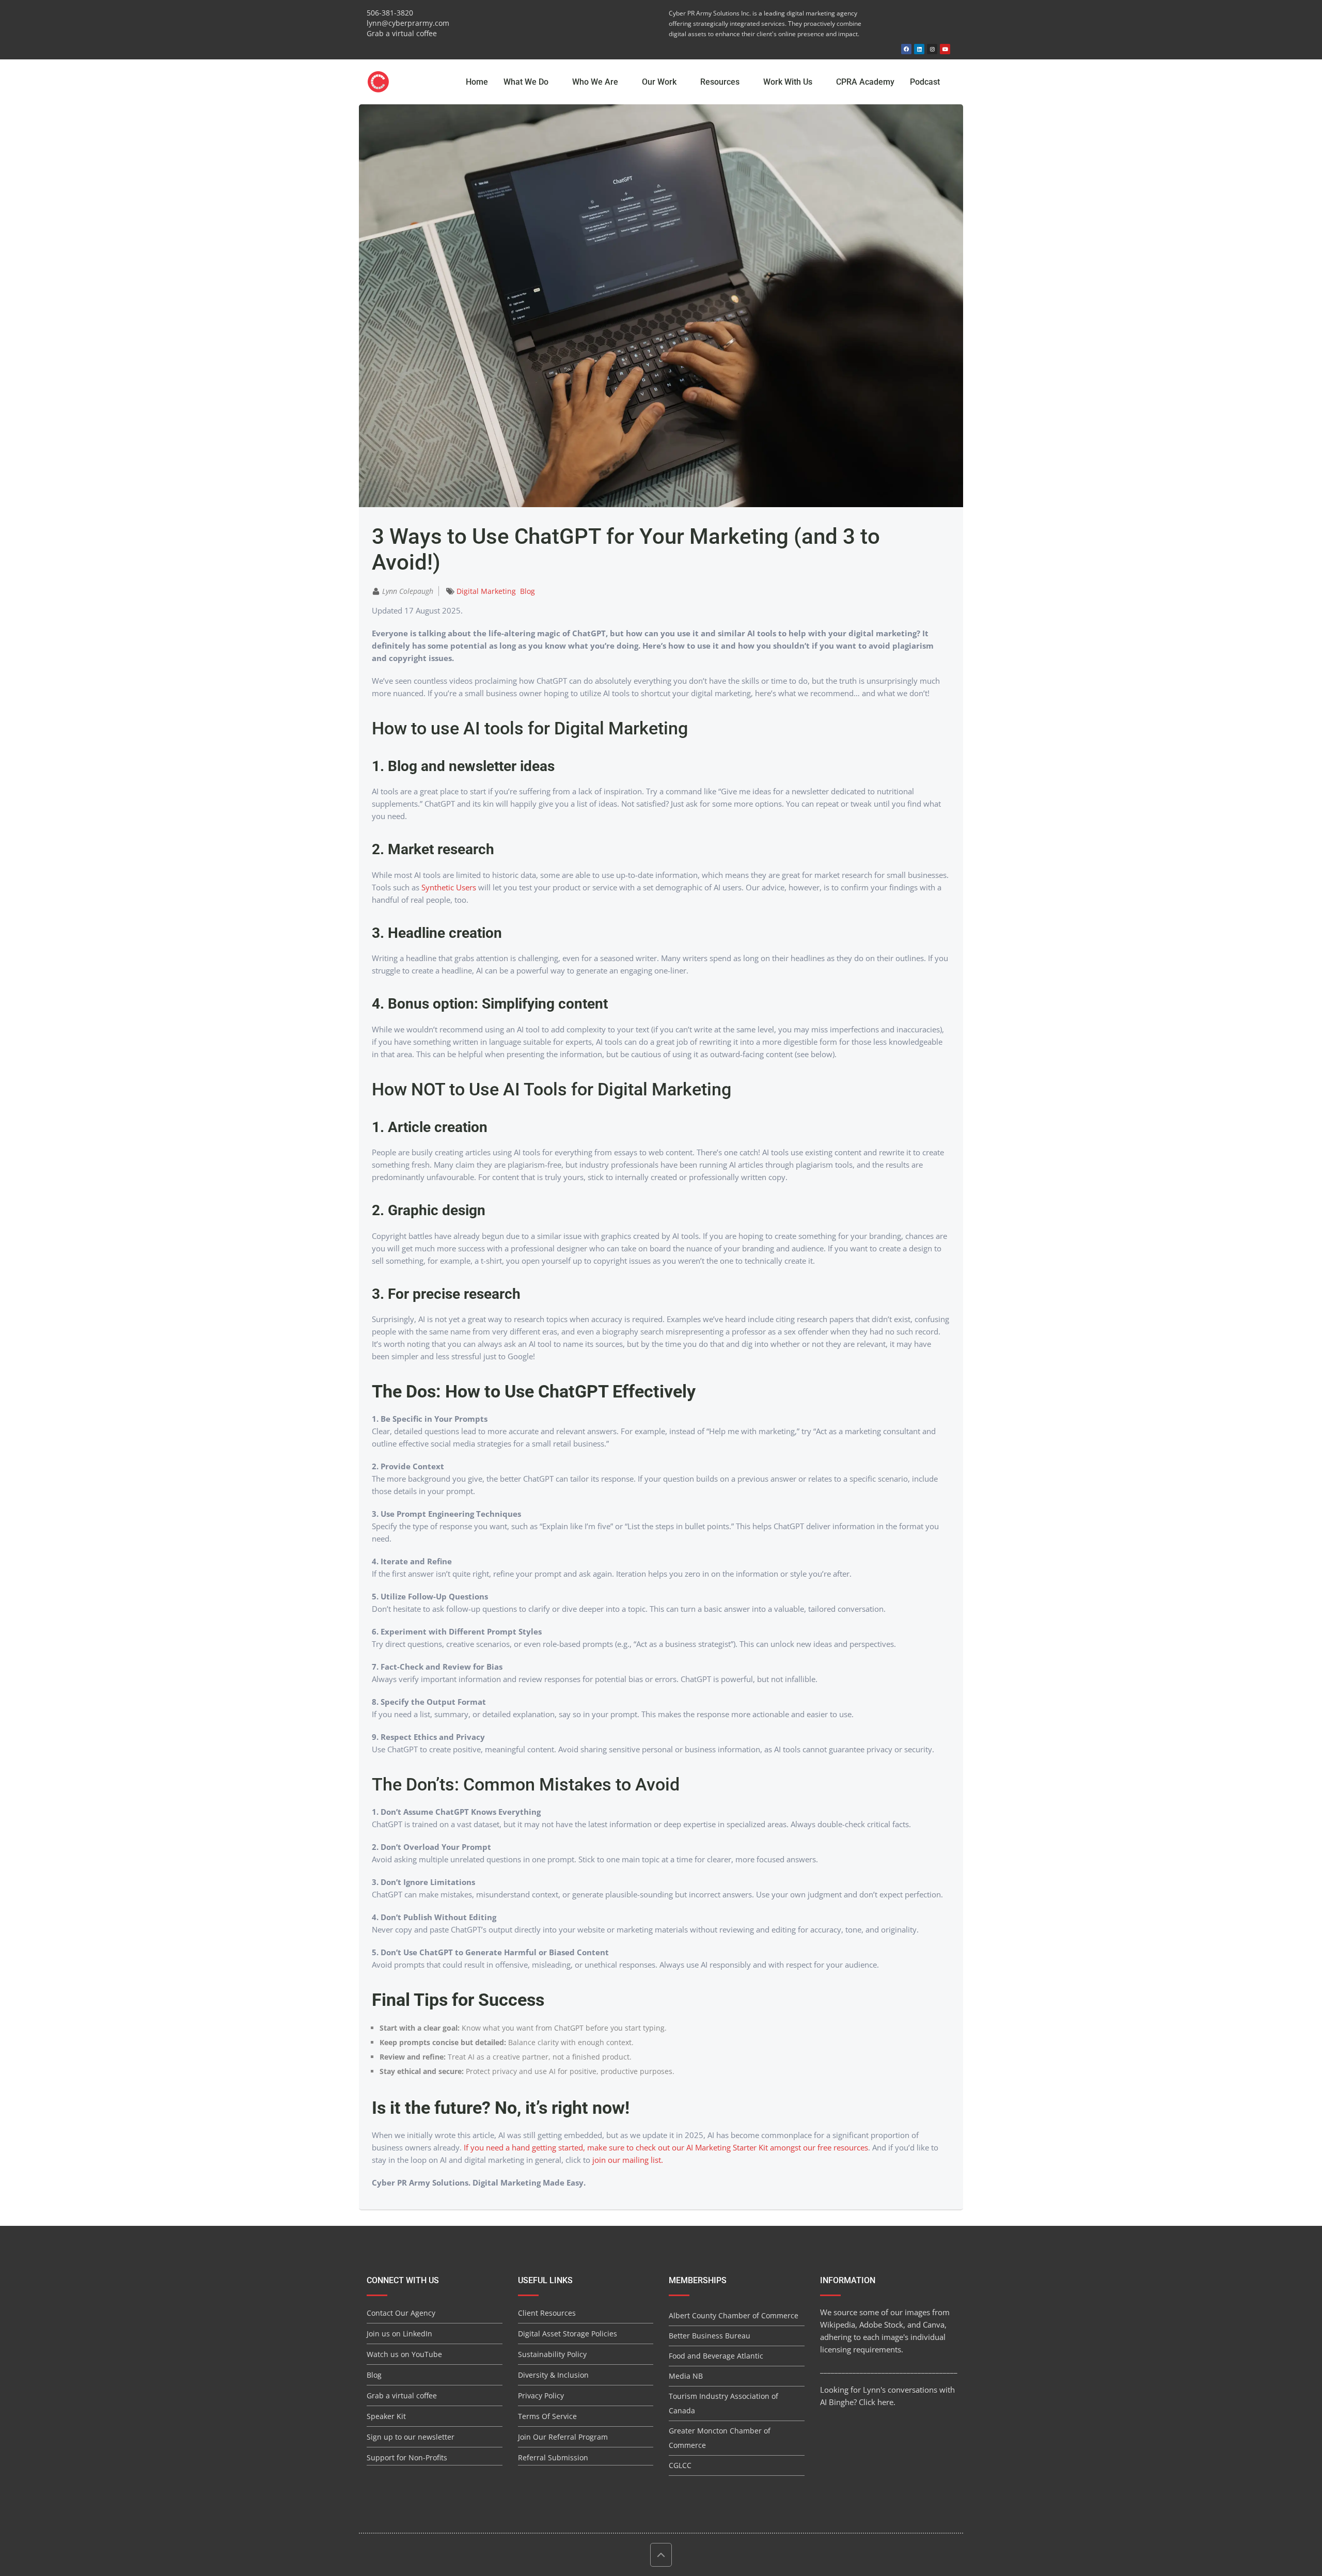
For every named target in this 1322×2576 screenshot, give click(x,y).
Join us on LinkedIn (399, 2334)
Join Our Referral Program (563, 2437)
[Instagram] (932, 49)
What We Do (527, 82)
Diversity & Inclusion (553, 2375)
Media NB (686, 2376)
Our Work (660, 82)
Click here (876, 2402)
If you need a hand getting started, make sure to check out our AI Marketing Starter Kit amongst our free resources (666, 2147)
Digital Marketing (486, 591)
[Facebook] (906, 49)
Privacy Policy (541, 2396)
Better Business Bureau (710, 2336)
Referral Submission (553, 2457)
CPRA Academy (865, 82)
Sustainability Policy (552, 2354)
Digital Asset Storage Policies (568, 2334)
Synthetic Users (449, 887)
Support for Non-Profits (407, 2457)
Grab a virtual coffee (402, 33)
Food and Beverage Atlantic (716, 2356)
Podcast (925, 82)
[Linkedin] (919, 49)
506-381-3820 (390, 13)
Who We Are (596, 82)
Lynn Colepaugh (408, 591)
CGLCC (680, 2465)
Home (477, 82)
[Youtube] (945, 49)
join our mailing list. (628, 2160)
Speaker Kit (386, 2416)
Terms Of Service (547, 2416)
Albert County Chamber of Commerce (734, 2315)
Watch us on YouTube (404, 2354)
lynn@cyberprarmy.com (408, 23)
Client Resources (547, 2313)
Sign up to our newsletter (411, 2437)
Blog (528, 591)
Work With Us (789, 82)
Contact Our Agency (401, 2313)
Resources (721, 82)
